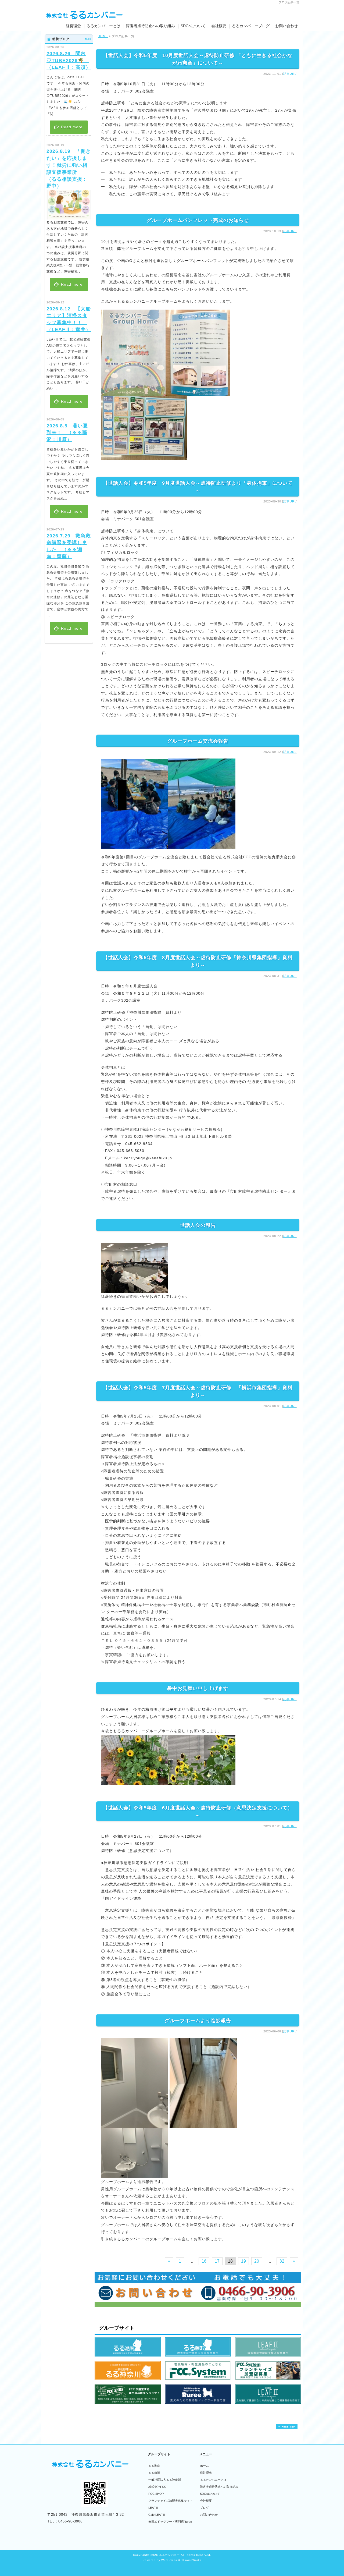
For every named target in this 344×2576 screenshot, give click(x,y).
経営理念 (73, 26)
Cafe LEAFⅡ (157, 2515)
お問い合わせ (286, 26)
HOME (103, 36)
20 (257, 2261)
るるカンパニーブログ (251, 26)
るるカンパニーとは (103, 26)
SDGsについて (193, 26)
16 (204, 2261)
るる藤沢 (154, 2473)
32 (282, 2261)
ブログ (204, 2508)
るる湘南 (154, 2466)
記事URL (290, 74)
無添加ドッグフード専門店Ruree (170, 2522)
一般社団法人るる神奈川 (165, 2480)
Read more (71, 127)
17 (217, 2261)
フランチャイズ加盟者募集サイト (171, 2501)
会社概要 (219, 26)
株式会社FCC (157, 2487)
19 (243, 2261)
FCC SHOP (156, 2494)
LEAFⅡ (153, 2508)
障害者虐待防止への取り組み (150, 26)
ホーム (204, 2466)
